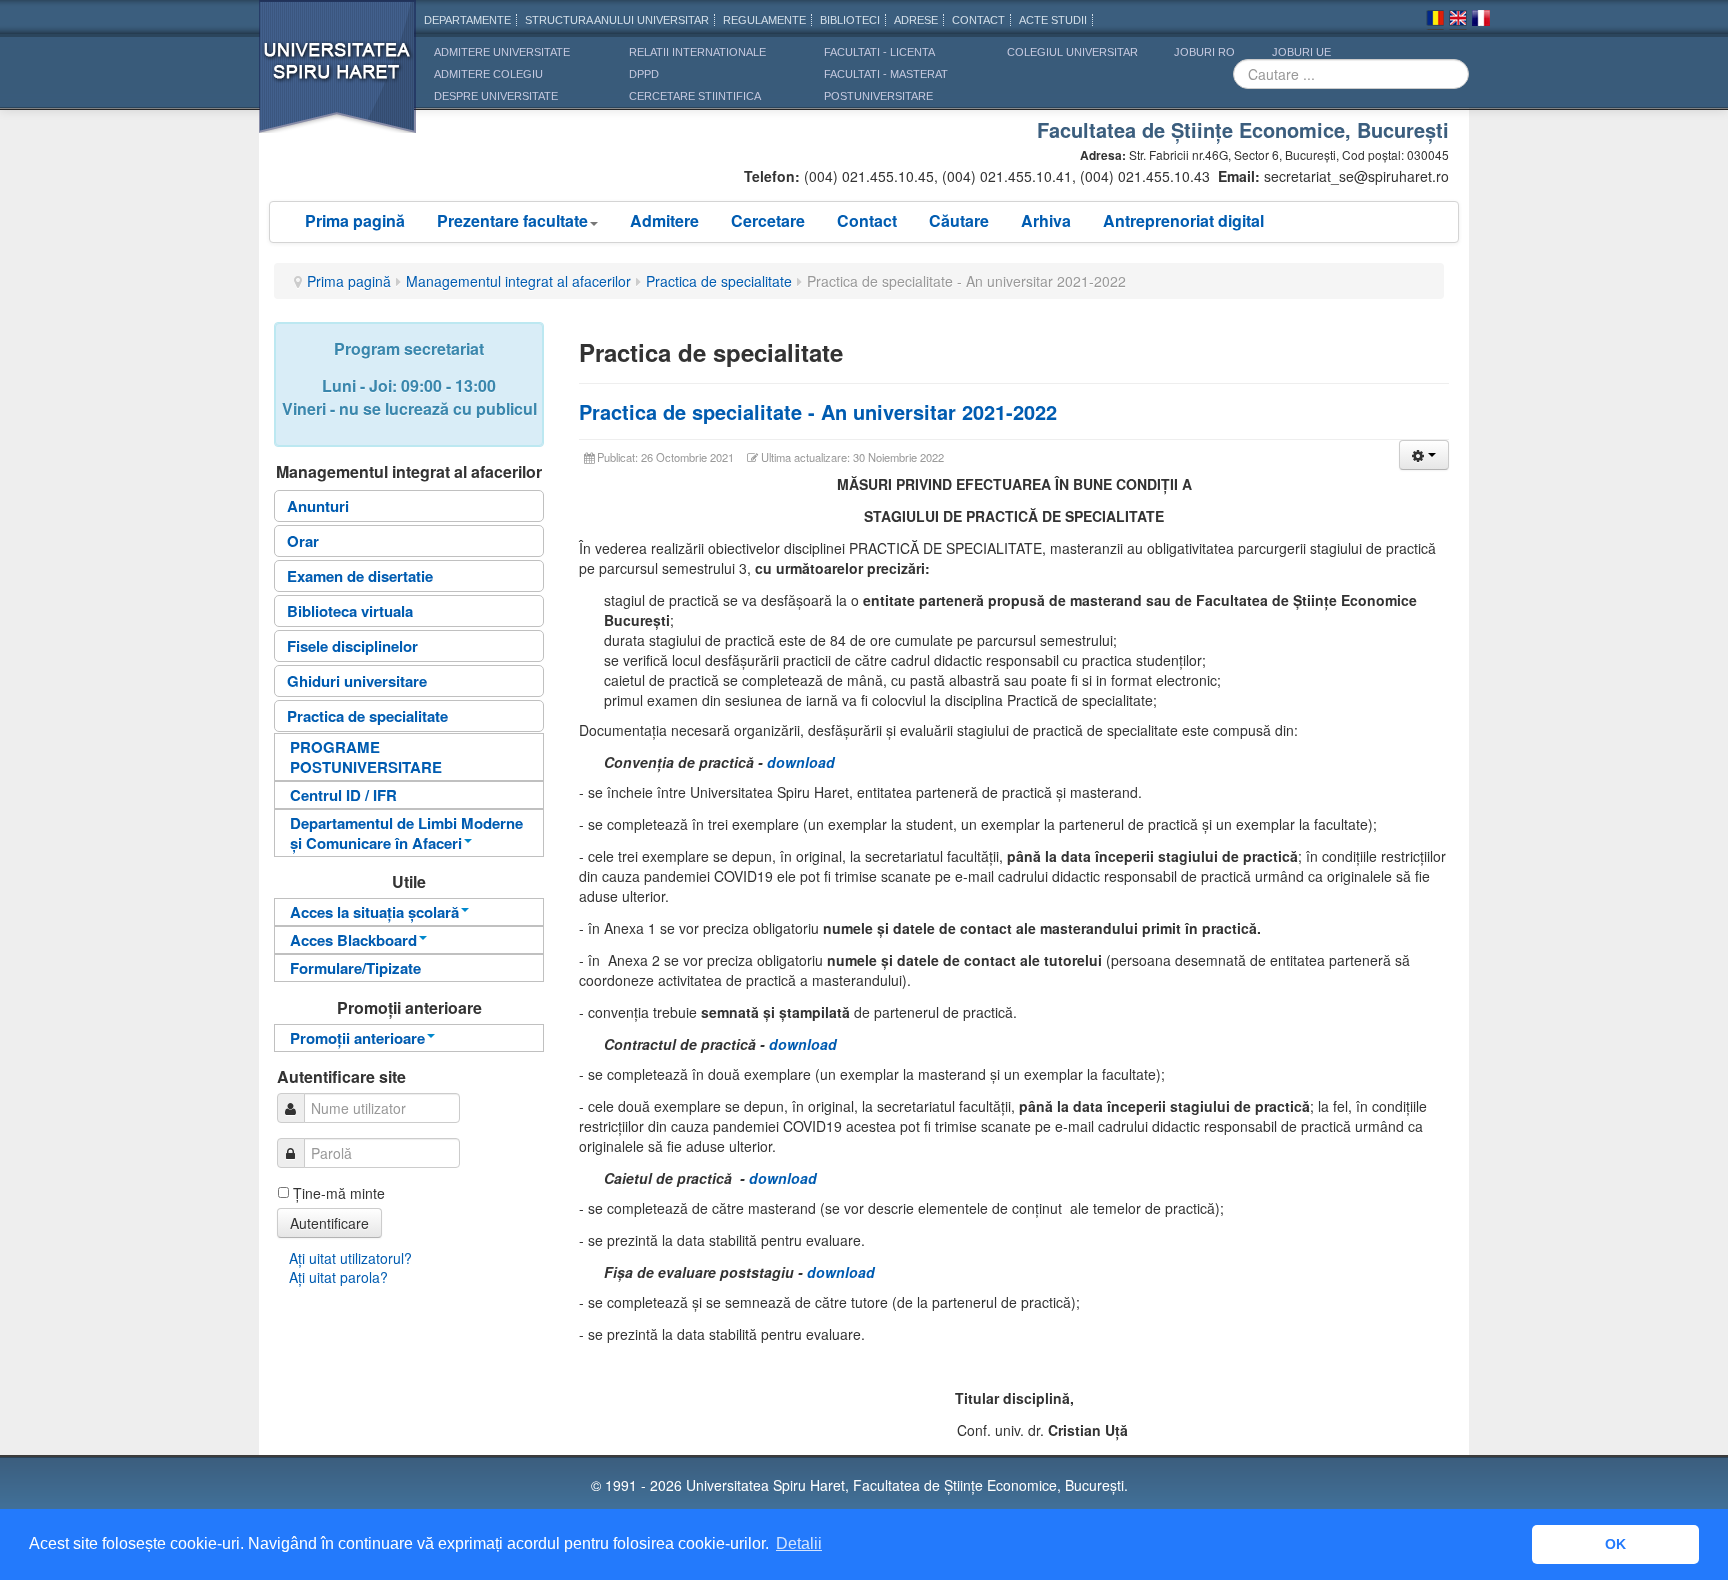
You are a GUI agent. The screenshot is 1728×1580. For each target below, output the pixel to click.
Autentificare (329, 1223)
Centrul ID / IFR (343, 795)
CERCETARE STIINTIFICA (695, 96)
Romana (1435, 21)
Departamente (467, 20)
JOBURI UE (1301, 52)
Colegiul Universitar (1072, 52)
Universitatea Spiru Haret (338, 79)
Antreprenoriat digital (1183, 220)
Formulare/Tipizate (355, 968)
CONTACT (978, 20)
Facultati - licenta (879, 52)
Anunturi (318, 506)
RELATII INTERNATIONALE (697, 52)
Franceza (1481, 21)
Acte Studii (1053, 20)
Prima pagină (355, 220)
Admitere (664, 220)
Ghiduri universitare (357, 681)
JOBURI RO (1204, 52)
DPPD (644, 74)
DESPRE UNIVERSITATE (496, 96)
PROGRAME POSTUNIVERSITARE (366, 757)
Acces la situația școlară (374, 912)
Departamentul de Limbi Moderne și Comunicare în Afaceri (406, 833)
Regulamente (764, 20)
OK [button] (1615, 1544)
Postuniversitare (878, 96)
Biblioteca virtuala (350, 611)
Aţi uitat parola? (338, 1277)
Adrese (916, 20)
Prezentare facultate (512, 220)
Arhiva (1046, 220)
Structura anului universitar (617, 20)
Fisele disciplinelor (352, 646)
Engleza (1458, 21)
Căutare (959, 220)
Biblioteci (850, 20)
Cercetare (768, 220)
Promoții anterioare (357, 1038)
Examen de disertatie (360, 576)
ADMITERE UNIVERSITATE (502, 52)
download (801, 762)
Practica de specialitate (719, 281)
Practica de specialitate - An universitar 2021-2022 (818, 411)
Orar (303, 541)
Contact (867, 220)
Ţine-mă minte (339, 1193)
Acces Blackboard (353, 940)
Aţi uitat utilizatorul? (350, 1258)
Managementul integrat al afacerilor (518, 281)
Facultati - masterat (886, 74)
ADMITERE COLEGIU (488, 74)
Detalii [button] (799, 1543)
